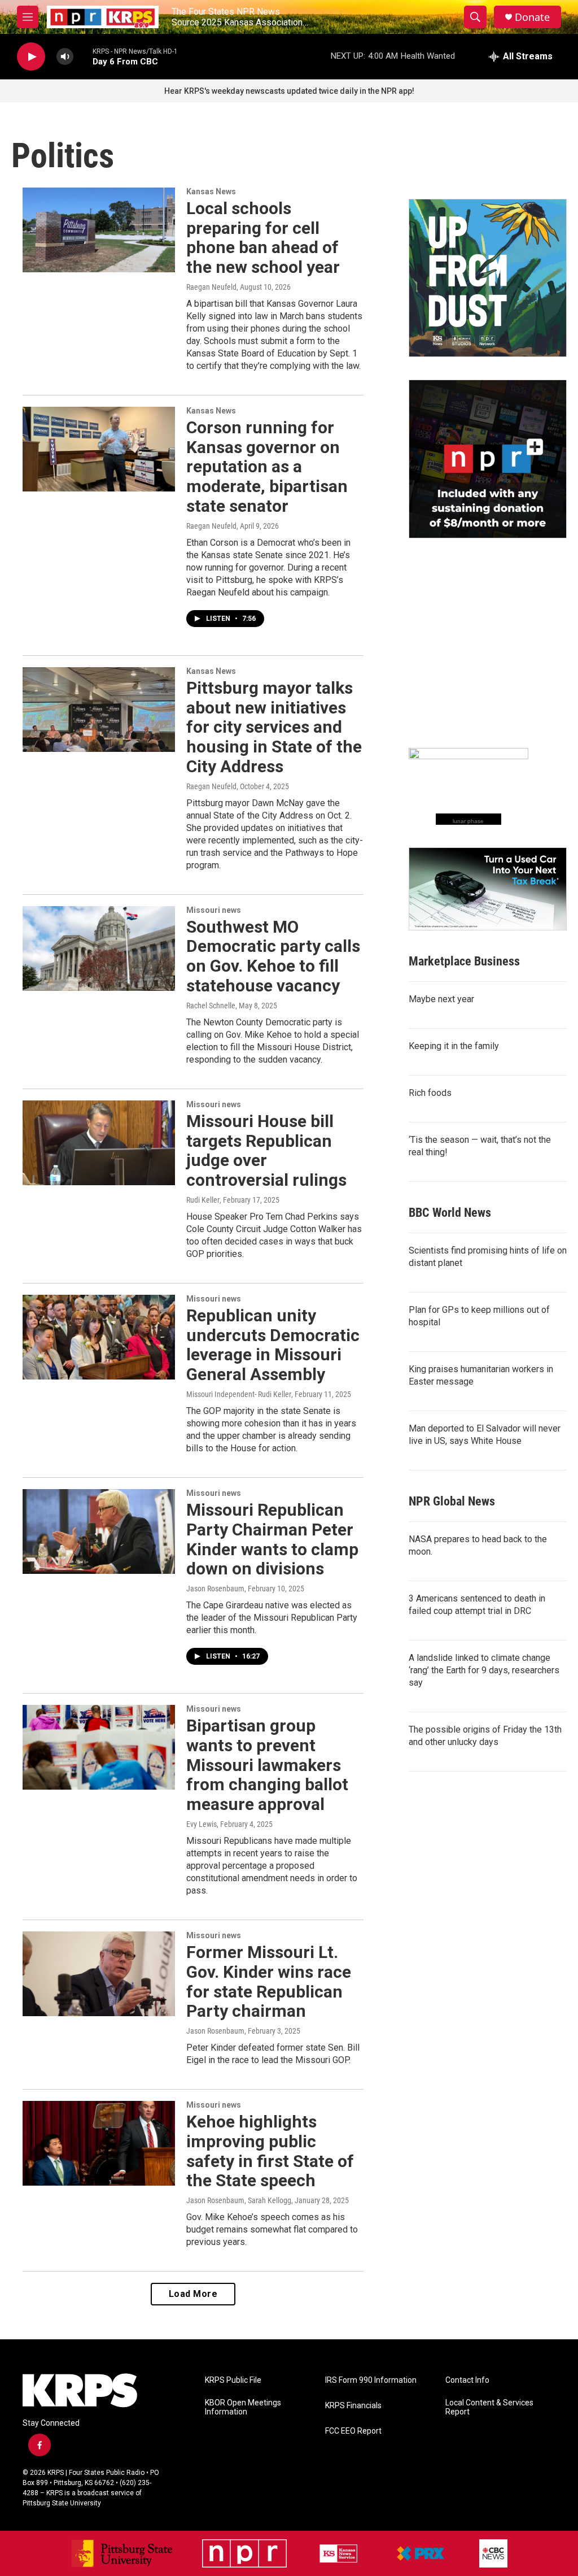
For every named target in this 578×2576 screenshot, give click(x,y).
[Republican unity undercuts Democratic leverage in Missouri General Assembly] (99, 1337)
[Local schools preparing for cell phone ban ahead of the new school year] (99, 230)
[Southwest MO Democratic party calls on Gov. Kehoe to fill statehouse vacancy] (99, 948)
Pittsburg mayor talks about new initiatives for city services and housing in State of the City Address (274, 727)
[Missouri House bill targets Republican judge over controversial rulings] (99, 1143)
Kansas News (211, 192)
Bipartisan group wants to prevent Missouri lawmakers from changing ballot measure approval (267, 1765)
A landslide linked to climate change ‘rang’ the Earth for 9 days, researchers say (484, 1670)
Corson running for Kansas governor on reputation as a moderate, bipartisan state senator (267, 467)
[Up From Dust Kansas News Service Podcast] (488, 278)
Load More (193, 2294)
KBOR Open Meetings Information (243, 2407)
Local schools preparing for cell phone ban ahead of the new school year (263, 238)
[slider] (83, 56)
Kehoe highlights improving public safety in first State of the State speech (270, 2151)
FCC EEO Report (353, 2431)
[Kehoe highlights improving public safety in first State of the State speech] (99, 2143)
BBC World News (450, 1213)
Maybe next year (441, 999)
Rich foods (430, 1093)
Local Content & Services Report (489, 2407)
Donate (532, 17)
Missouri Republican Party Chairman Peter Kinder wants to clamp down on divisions (272, 1539)
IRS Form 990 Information (371, 2380)
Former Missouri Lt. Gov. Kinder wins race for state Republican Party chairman (269, 1981)
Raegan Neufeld (211, 287)
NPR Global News (452, 1501)
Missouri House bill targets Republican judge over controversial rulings (266, 1150)
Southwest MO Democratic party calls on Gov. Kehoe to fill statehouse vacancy (273, 956)
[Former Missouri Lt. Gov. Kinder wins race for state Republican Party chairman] (99, 1974)
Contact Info (467, 2380)
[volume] (65, 57)
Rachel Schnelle (211, 1006)
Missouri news (214, 910)
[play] (31, 57)
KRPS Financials (353, 2406)
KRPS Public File (233, 2380)
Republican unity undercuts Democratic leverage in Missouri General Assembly (273, 1345)
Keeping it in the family (454, 1046)
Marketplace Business (464, 961)
